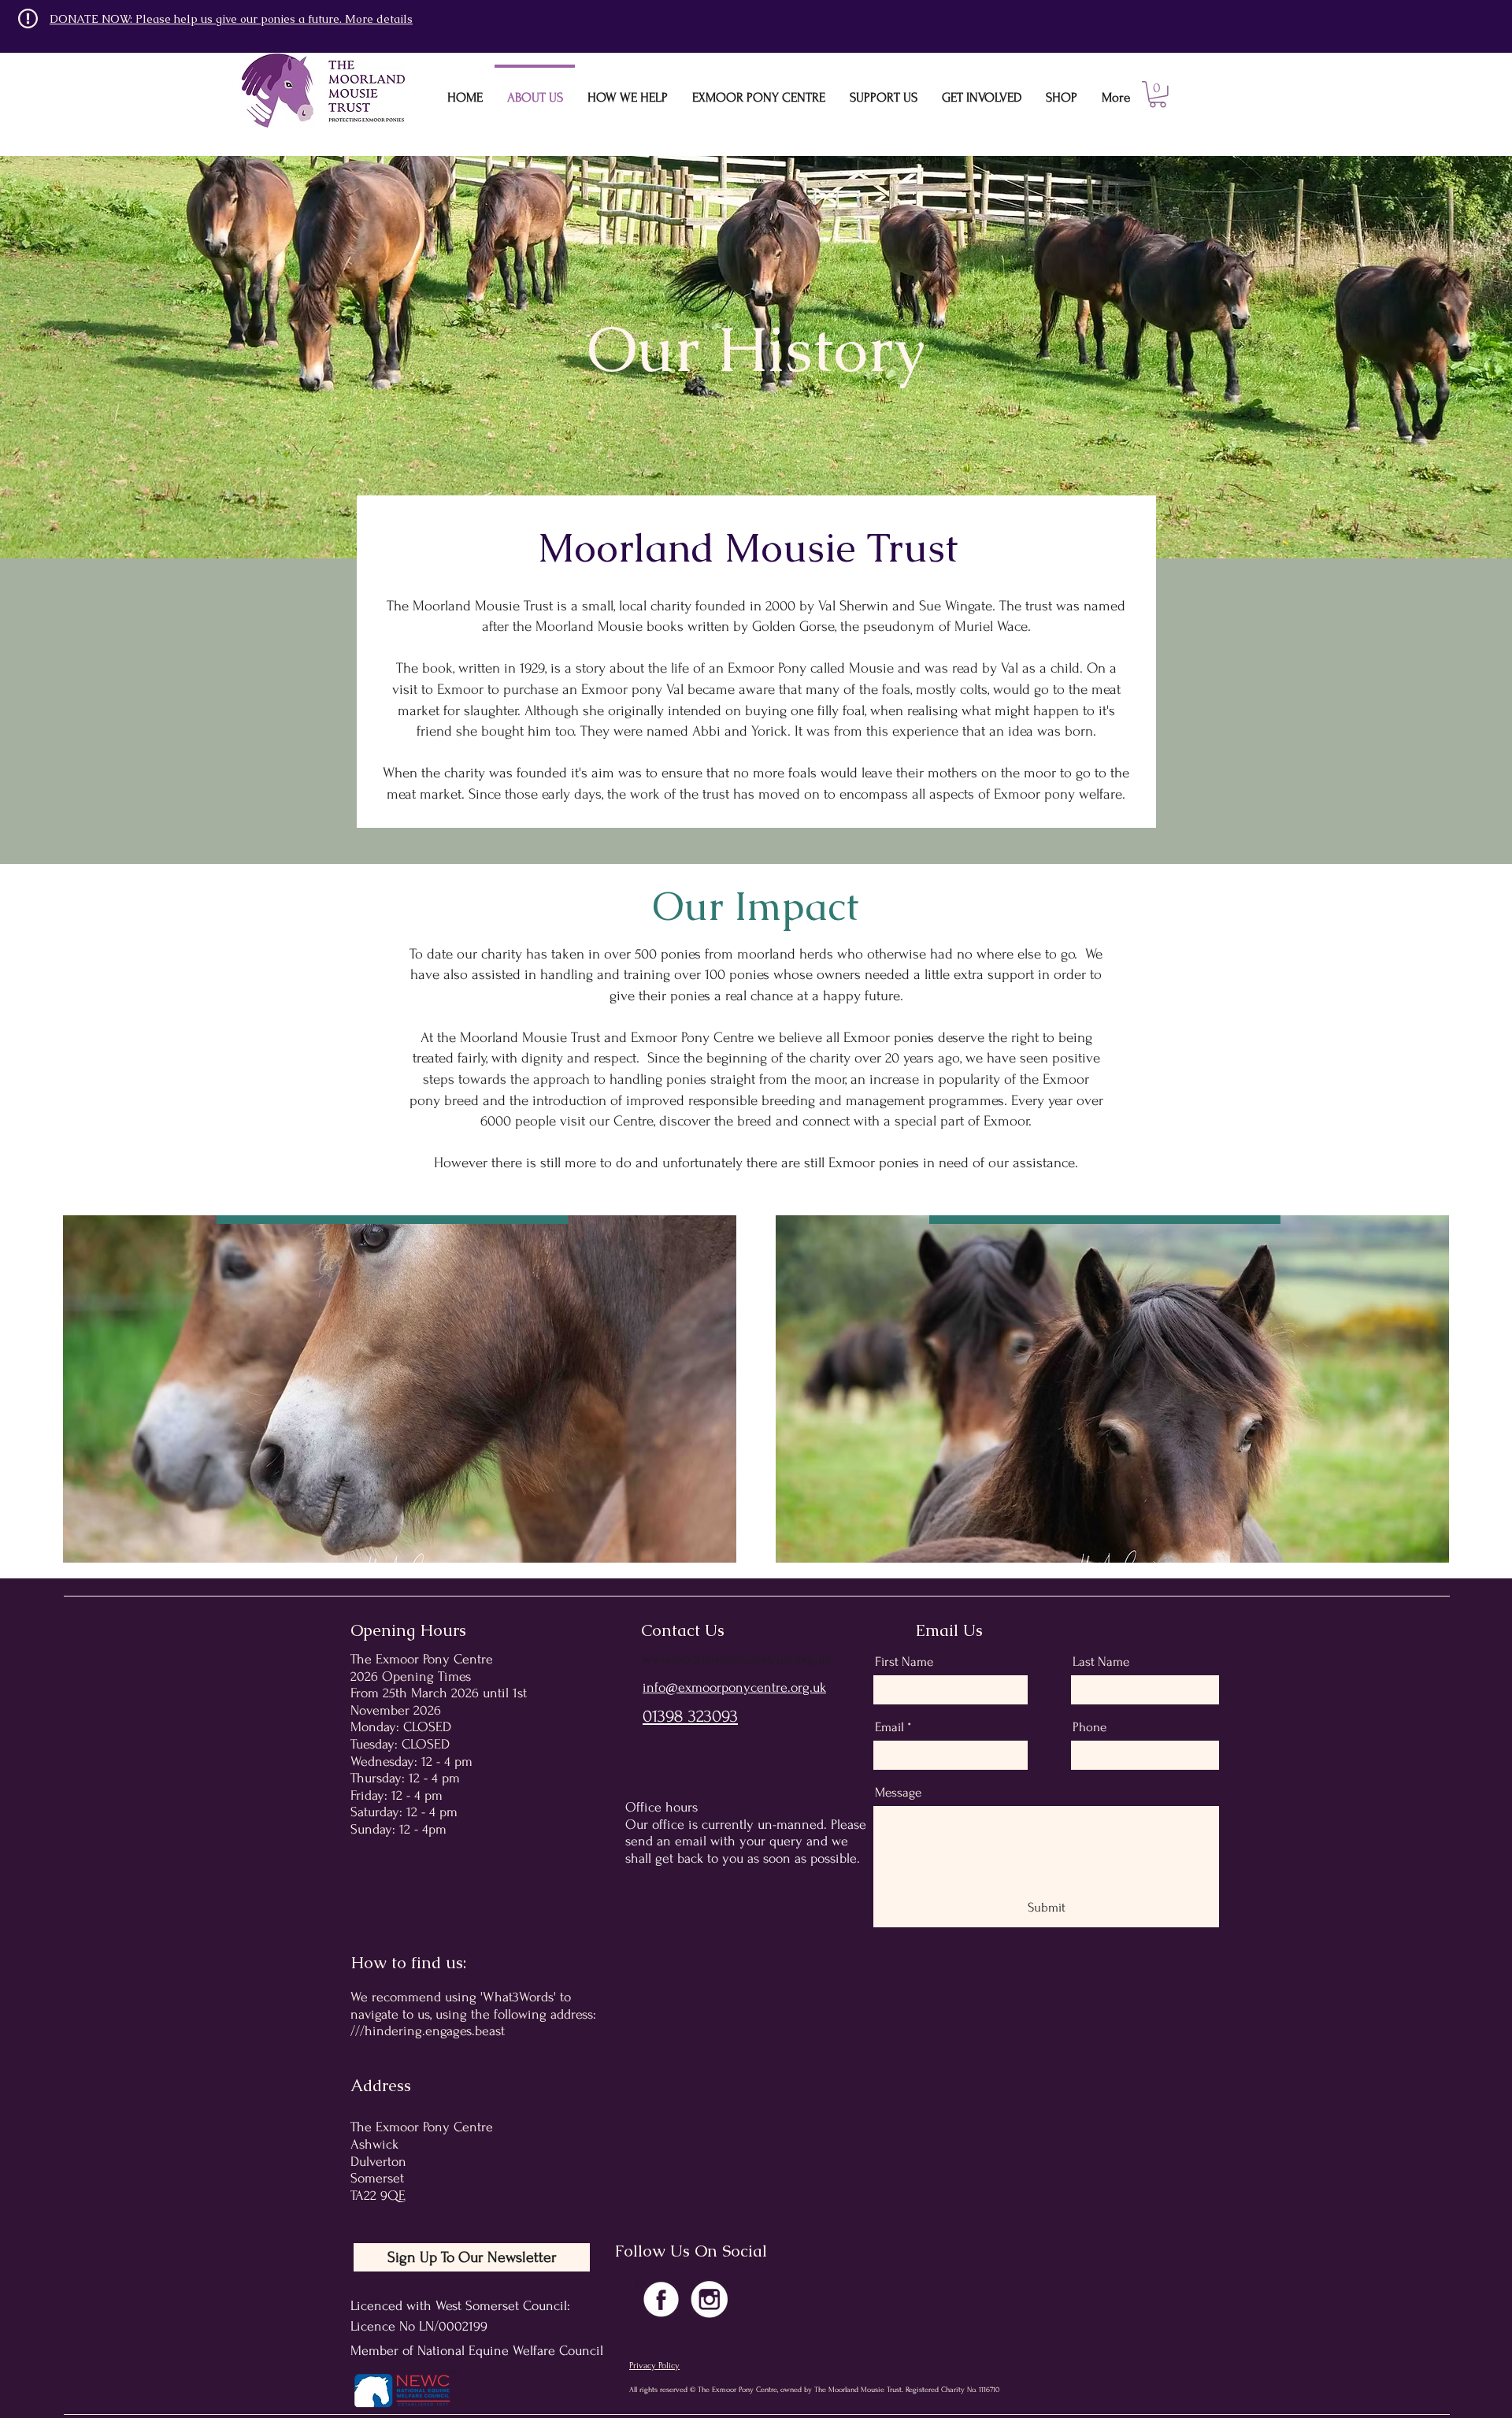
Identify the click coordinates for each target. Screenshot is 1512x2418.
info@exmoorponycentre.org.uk (734, 1687)
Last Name (1101, 1661)
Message (898, 1792)
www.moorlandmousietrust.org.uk (737, 1659)
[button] (1158, 95)
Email (889, 1727)
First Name (904, 1661)
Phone (1090, 1727)
